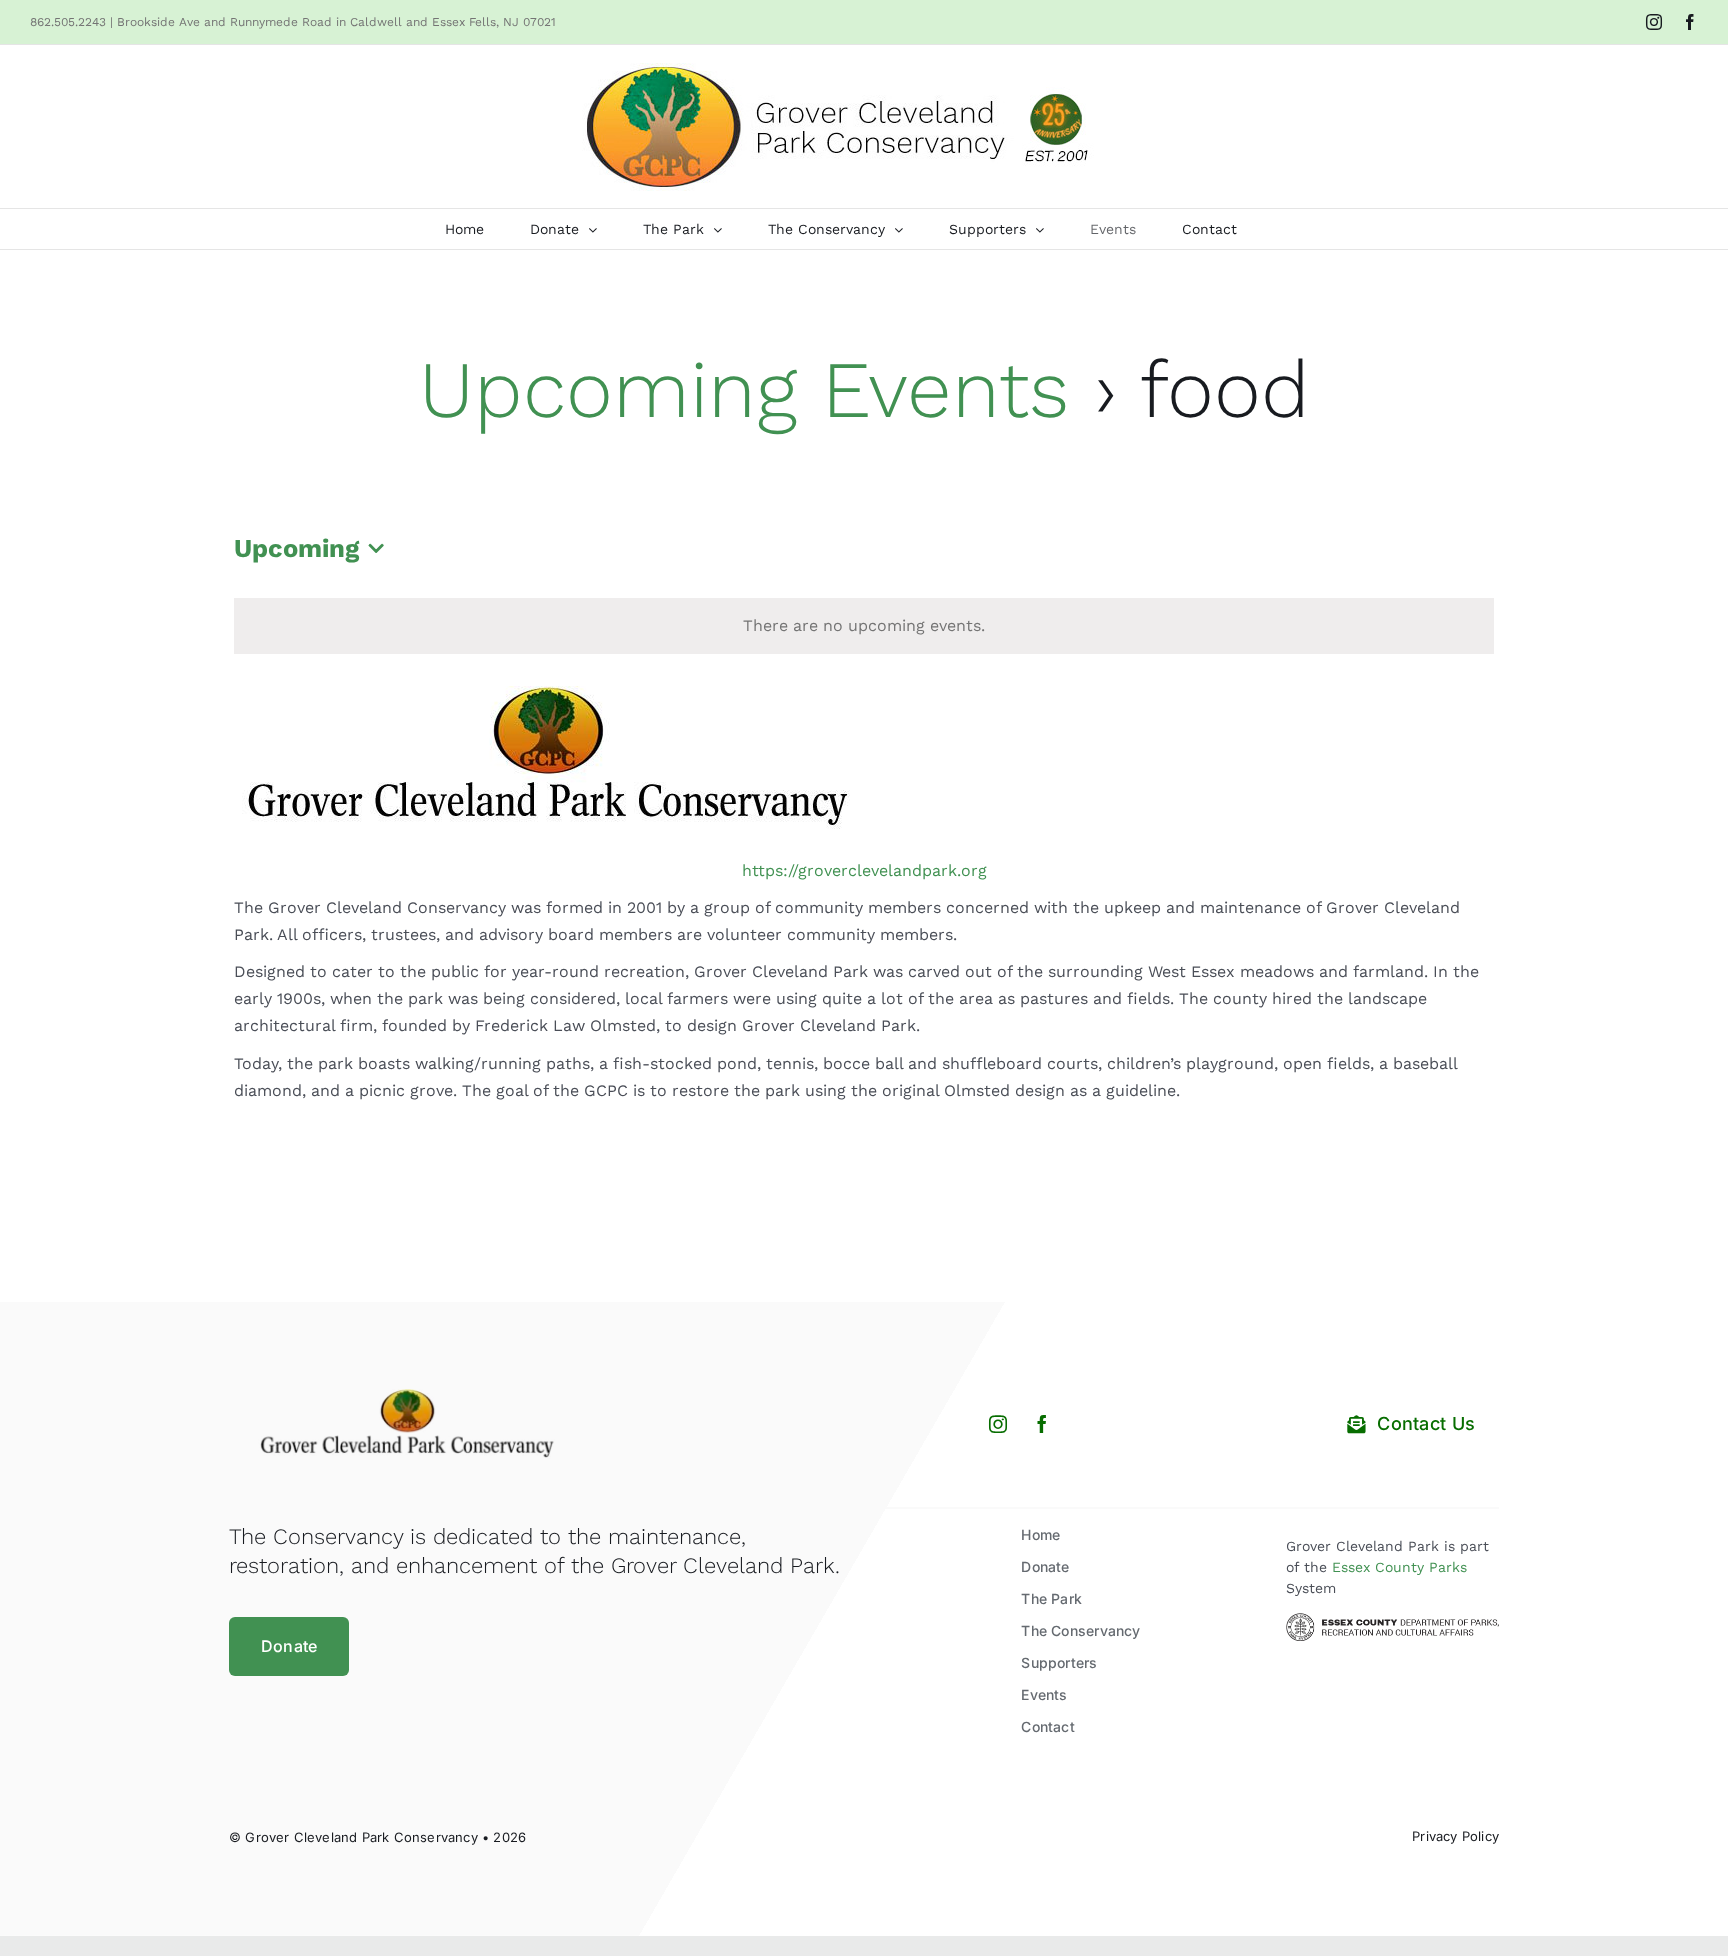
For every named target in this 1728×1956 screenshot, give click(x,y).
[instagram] (998, 1424)
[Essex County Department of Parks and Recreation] (1392, 1620)
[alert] (864, 626)
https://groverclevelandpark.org (864, 870)
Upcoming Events (744, 389)
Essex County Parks (1399, 1567)
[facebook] (1042, 1424)
